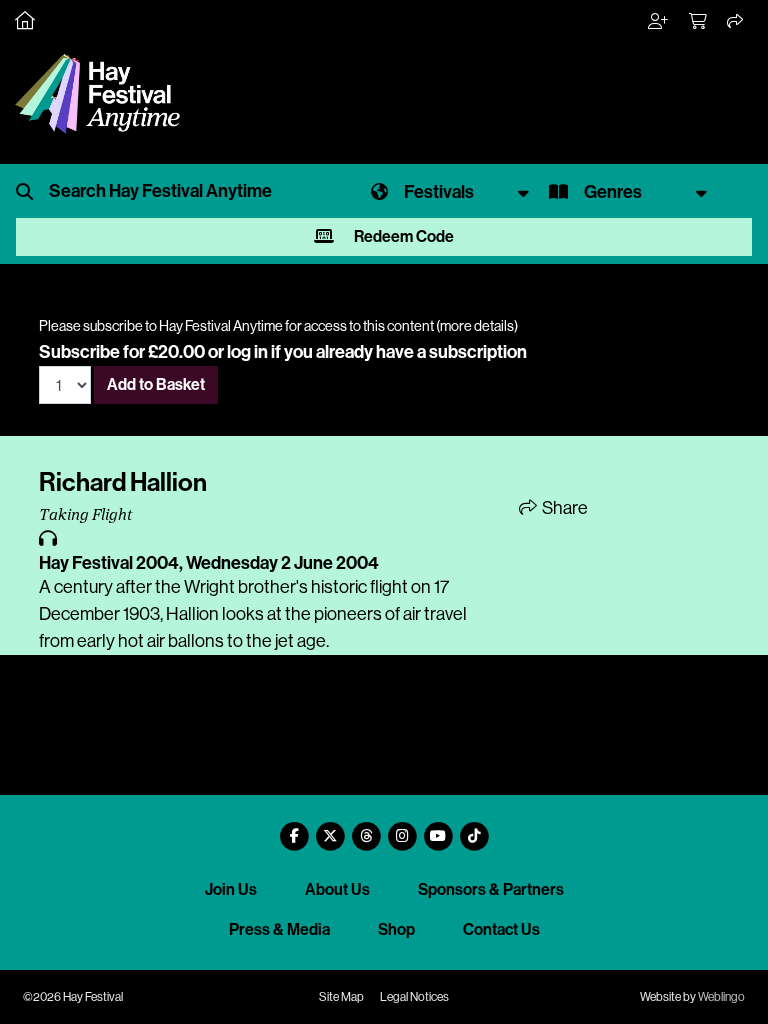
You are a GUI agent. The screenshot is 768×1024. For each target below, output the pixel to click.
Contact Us (501, 929)
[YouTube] (438, 828)
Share (563, 508)
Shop (396, 929)
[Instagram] (402, 828)
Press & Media (279, 929)
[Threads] (366, 828)
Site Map (341, 997)
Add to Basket (156, 384)
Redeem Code (402, 236)
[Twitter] (330, 828)
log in (247, 352)
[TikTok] (474, 828)
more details (477, 326)
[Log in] (659, 22)
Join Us (231, 889)
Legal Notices (414, 997)
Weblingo (721, 997)
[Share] (736, 22)
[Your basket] (699, 22)
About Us (337, 889)
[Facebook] (294, 828)
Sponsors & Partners (491, 889)
